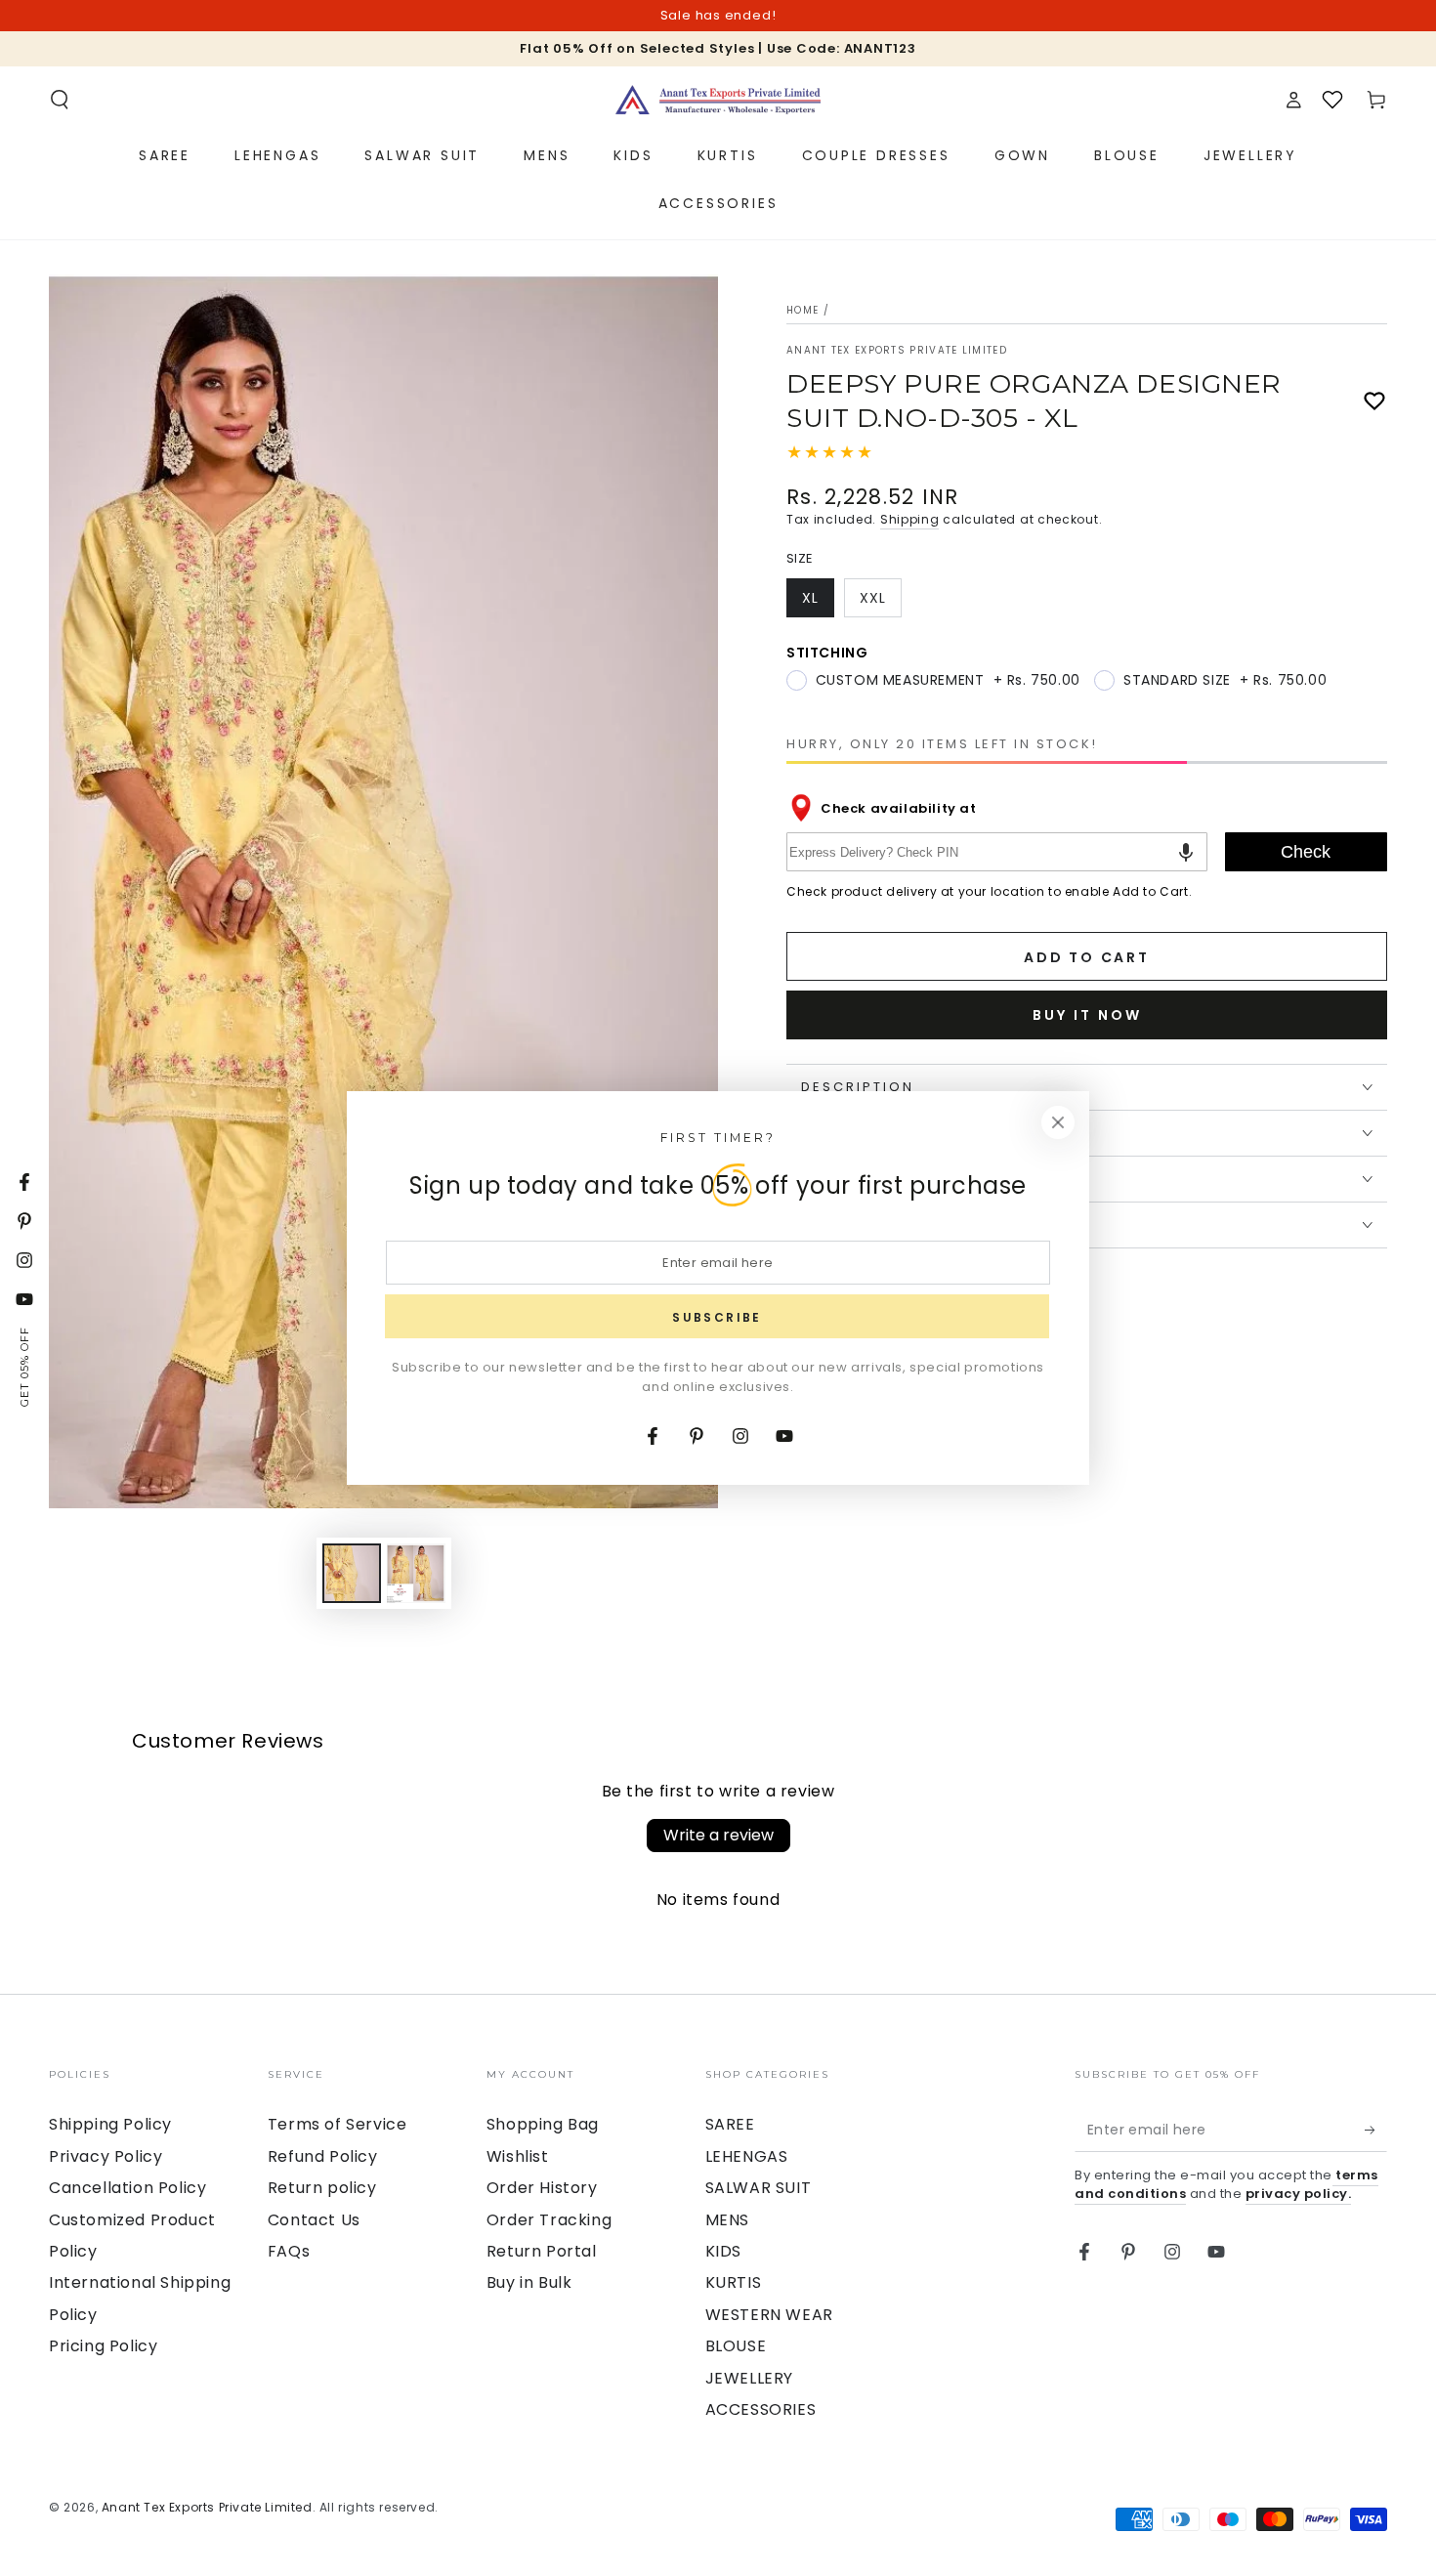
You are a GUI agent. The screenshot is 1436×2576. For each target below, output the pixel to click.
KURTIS (734, 2282)
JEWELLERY (749, 2378)
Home (802, 310)
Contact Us (314, 2220)
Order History (542, 2188)
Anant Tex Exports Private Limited (897, 351)
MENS (727, 2220)
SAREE (730, 2124)
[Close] (1058, 1122)
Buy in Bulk (529, 2282)
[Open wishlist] (1332, 100)
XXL (880, 603)
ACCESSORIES (761, 2409)
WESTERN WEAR (769, 2315)
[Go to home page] (718, 100)
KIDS (723, 2251)
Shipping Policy (110, 2124)
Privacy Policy (106, 2156)
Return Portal (542, 2251)
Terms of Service (338, 2124)
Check (1306, 852)
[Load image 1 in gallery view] (352, 1573)
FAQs (289, 2251)
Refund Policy (323, 2156)
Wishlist (518, 2156)
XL (818, 603)
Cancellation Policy (127, 2188)
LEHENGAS (747, 2156)
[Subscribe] (1376, 2130)
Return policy (322, 2188)
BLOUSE (736, 2346)
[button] (60, 100)
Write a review (718, 1835)
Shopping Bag (543, 2124)
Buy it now (1087, 1015)
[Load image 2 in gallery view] (416, 1573)
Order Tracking (549, 2220)
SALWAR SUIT (759, 2188)
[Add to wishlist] (1374, 401)
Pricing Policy (103, 2346)
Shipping (910, 519)
